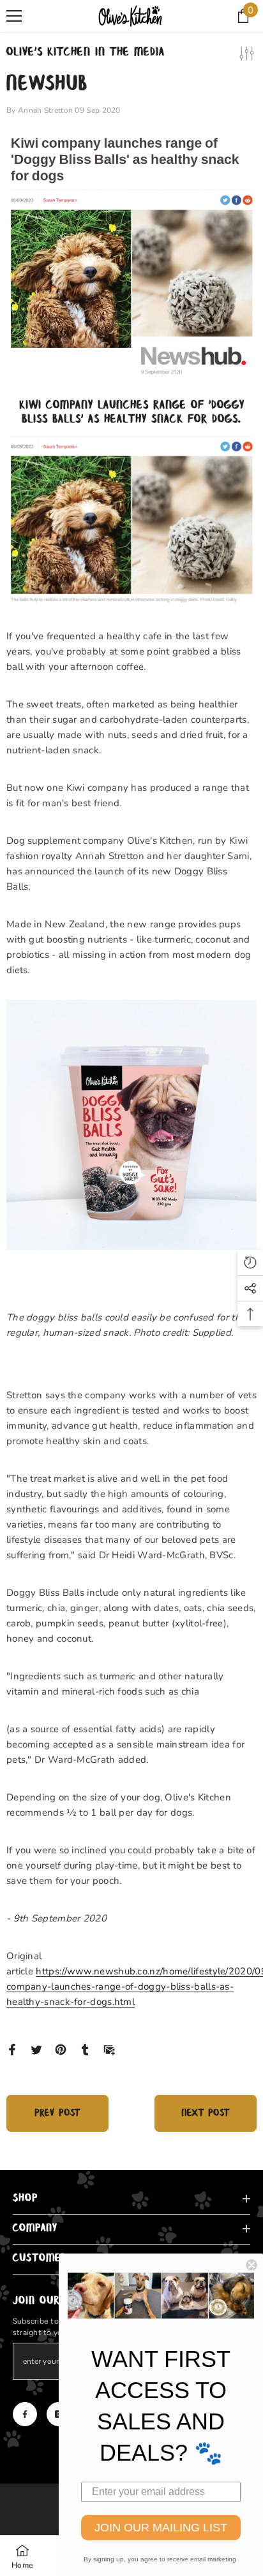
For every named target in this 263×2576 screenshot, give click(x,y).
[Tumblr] (85, 2049)
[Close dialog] (252, 2265)
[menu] (14, 16)
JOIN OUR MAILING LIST (161, 2528)
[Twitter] (36, 2049)
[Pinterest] (61, 2049)
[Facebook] (12, 2049)
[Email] (109, 2049)
